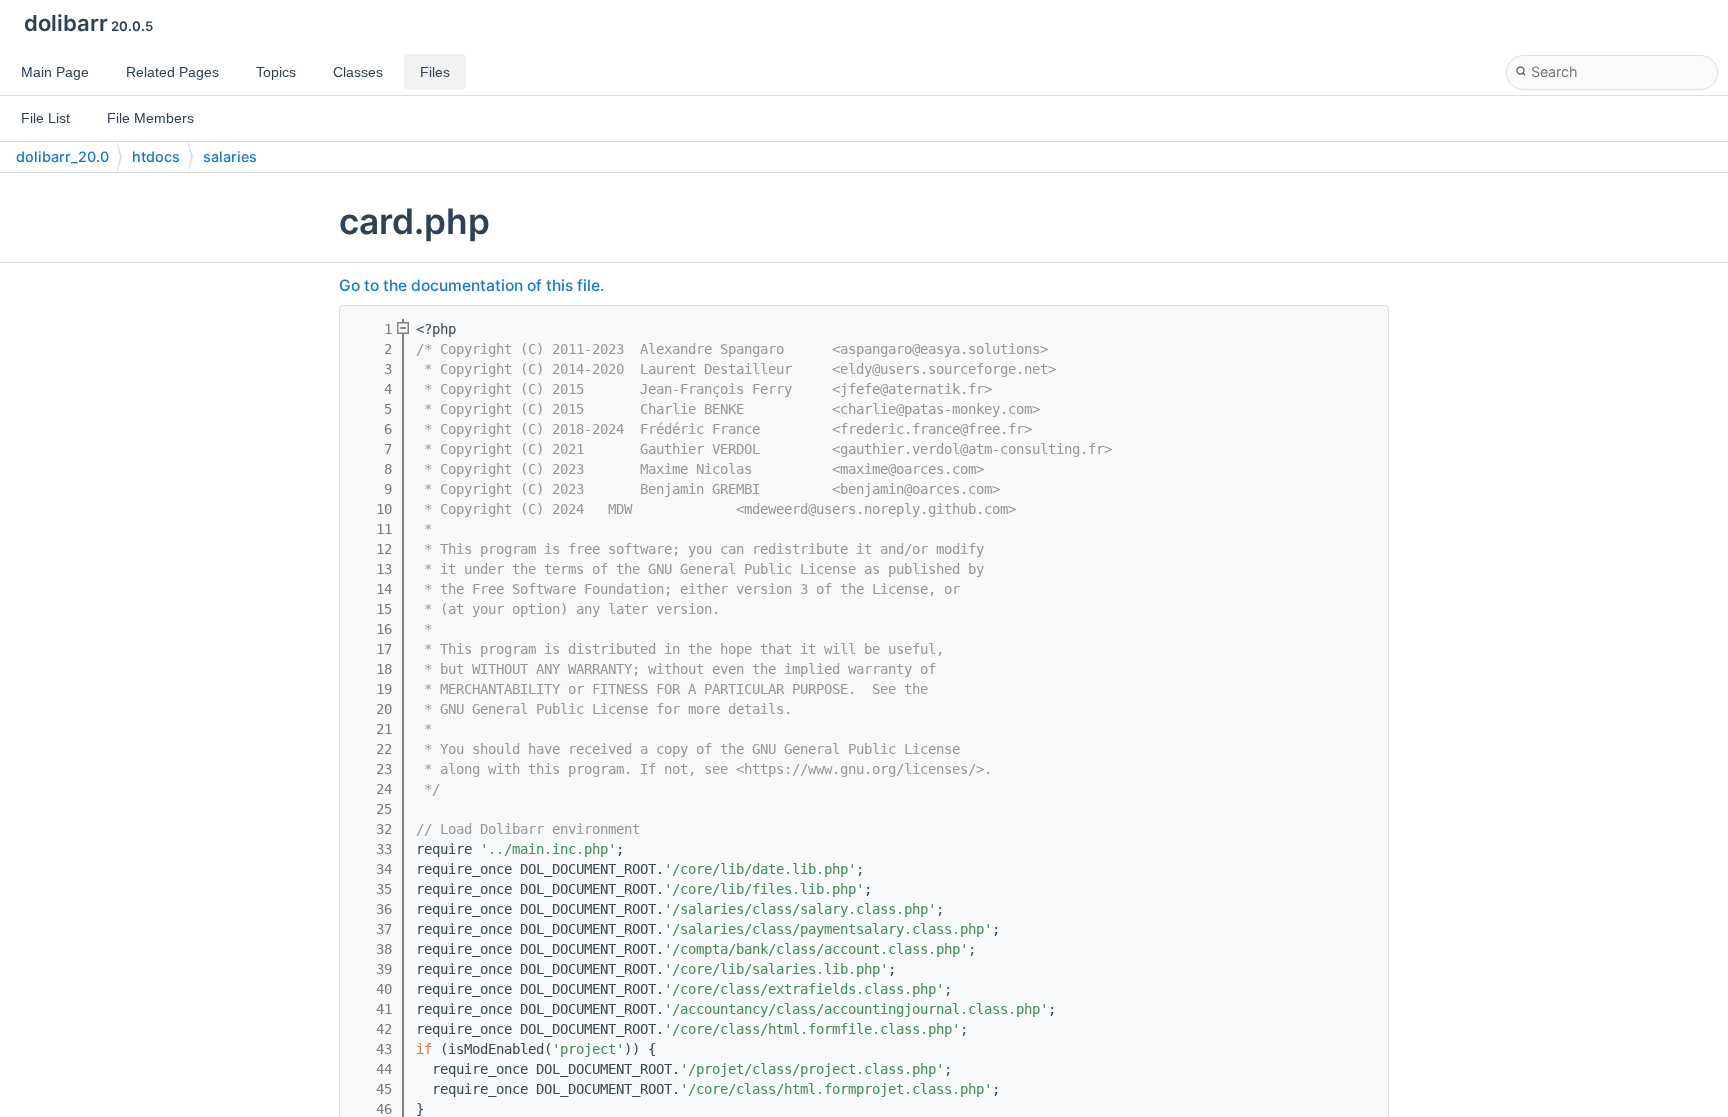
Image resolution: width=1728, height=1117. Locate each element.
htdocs (156, 156)
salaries (230, 156)
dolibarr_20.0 (62, 156)
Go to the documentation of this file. (471, 285)
